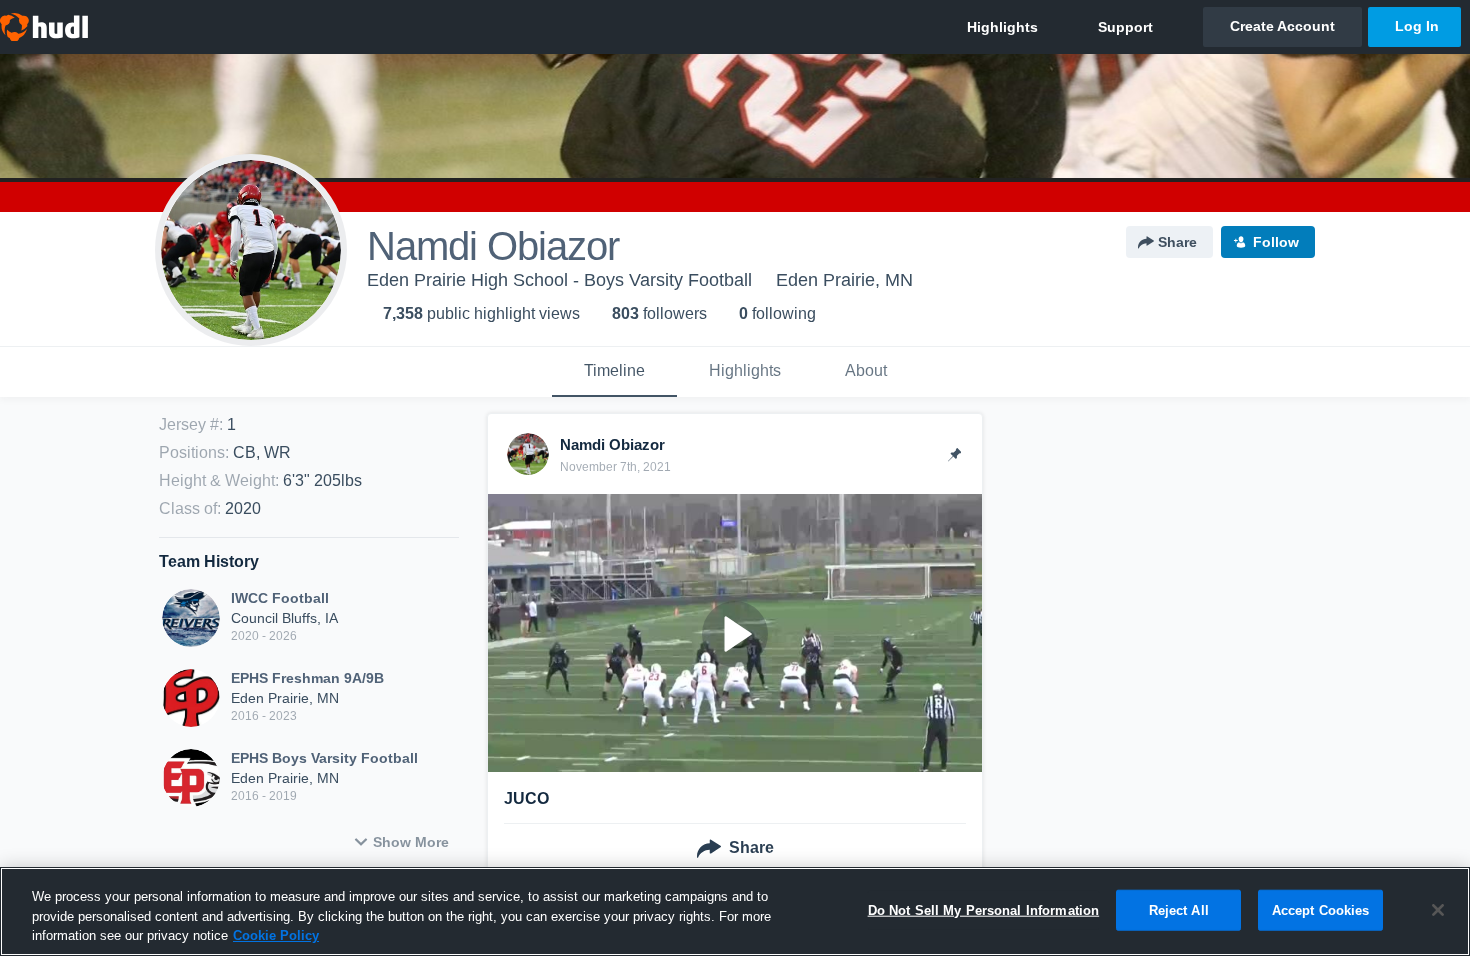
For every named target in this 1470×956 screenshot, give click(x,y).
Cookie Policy (276, 935)
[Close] (1438, 910)
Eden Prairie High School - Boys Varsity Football (559, 280)
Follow (1276, 242)
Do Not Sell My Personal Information (984, 909)
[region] (735, 911)
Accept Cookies (1321, 909)
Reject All (1179, 909)
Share (1177, 242)
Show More (411, 842)
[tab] (614, 372)
